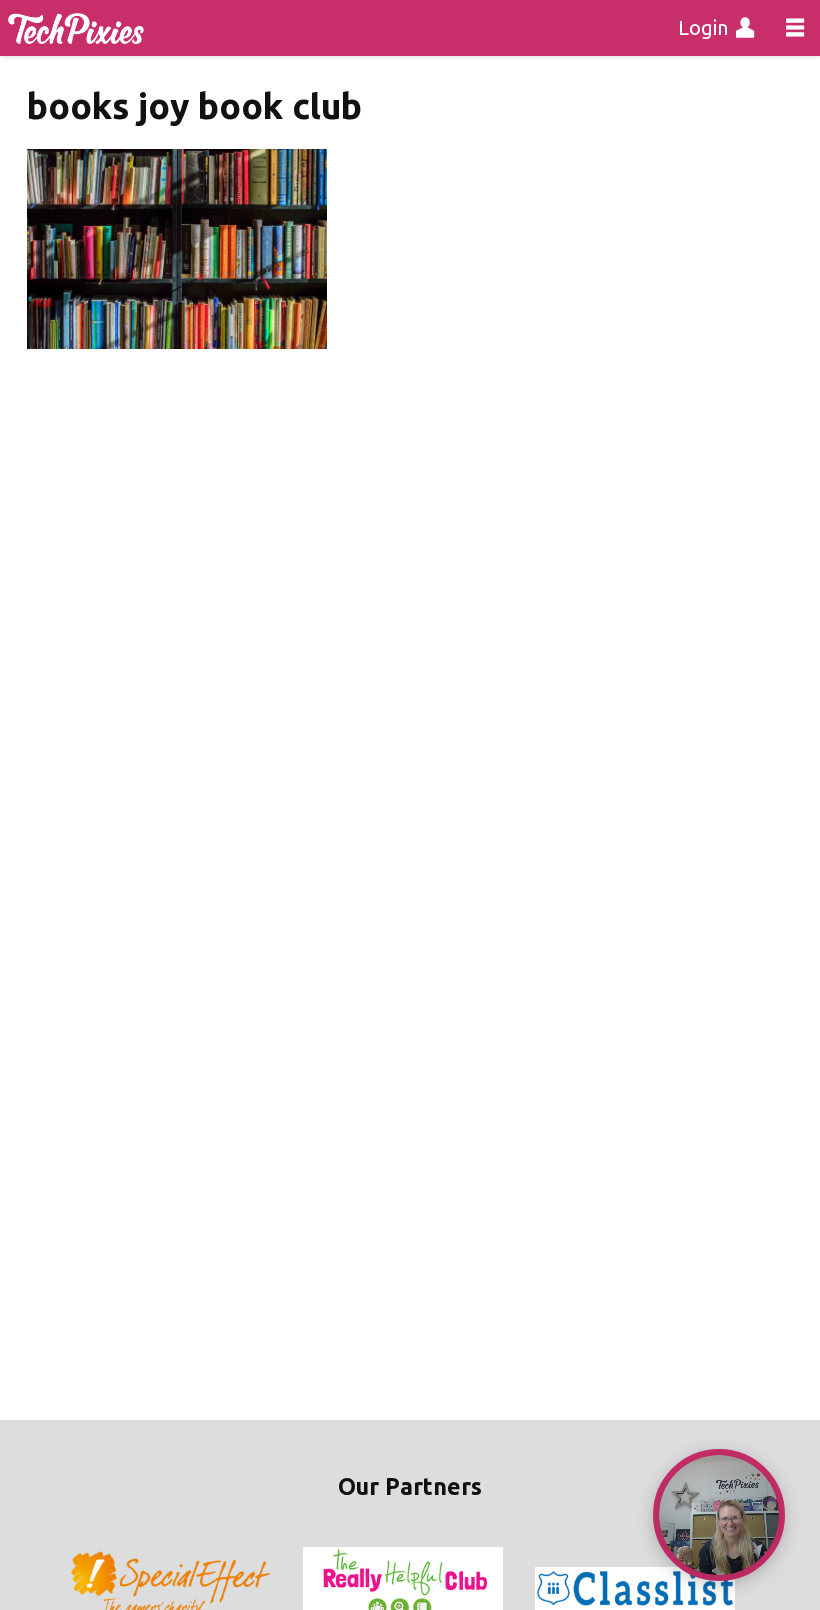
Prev (86, 1589)
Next (734, 1589)
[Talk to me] (719, 1515)
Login (703, 27)
